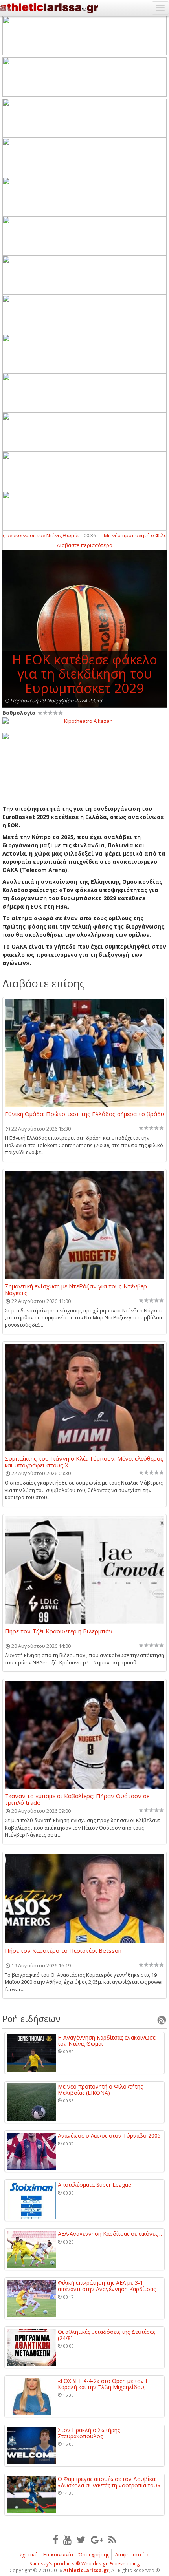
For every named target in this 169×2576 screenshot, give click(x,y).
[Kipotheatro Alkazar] (84, 721)
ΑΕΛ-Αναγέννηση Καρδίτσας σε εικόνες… (110, 2234)
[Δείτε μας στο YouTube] (67, 2540)
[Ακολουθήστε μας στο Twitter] (81, 2540)
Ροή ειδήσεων (31, 2019)
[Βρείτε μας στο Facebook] (55, 2540)
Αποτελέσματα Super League (95, 2185)
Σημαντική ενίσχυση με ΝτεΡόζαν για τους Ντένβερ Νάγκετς (76, 1289)
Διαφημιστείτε (132, 2554)
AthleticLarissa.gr (86, 2570)
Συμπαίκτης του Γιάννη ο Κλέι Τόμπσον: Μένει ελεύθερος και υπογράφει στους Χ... (84, 1461)
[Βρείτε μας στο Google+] (97, 2540)
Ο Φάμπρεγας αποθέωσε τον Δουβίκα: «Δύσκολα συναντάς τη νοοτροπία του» (109, 2482)
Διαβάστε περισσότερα (84, 545)
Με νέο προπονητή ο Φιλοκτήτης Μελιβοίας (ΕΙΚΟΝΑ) (100, 2090)
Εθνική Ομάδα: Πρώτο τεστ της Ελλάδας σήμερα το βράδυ (84, 1114)
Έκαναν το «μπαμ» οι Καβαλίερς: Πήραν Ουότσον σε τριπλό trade (77, 1799)
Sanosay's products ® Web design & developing (85, 2564)
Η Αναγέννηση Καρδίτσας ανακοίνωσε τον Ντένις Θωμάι (107, 2041)
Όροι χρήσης (94, 2554)
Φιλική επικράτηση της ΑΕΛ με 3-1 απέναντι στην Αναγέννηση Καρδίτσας (107, 2286)
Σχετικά (29, 2554)
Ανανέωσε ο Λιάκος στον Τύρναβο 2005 (109, 2135)
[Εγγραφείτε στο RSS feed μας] (112, 2540)
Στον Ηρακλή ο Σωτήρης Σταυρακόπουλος (89, 2433)
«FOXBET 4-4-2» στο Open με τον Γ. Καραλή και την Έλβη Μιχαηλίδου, (104, 2384)
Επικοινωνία (58, 2554)
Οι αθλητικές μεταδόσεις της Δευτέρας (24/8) (107, 2335)
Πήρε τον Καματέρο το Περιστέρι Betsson (63, 1951)
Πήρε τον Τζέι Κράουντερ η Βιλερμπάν (59, 1631)
